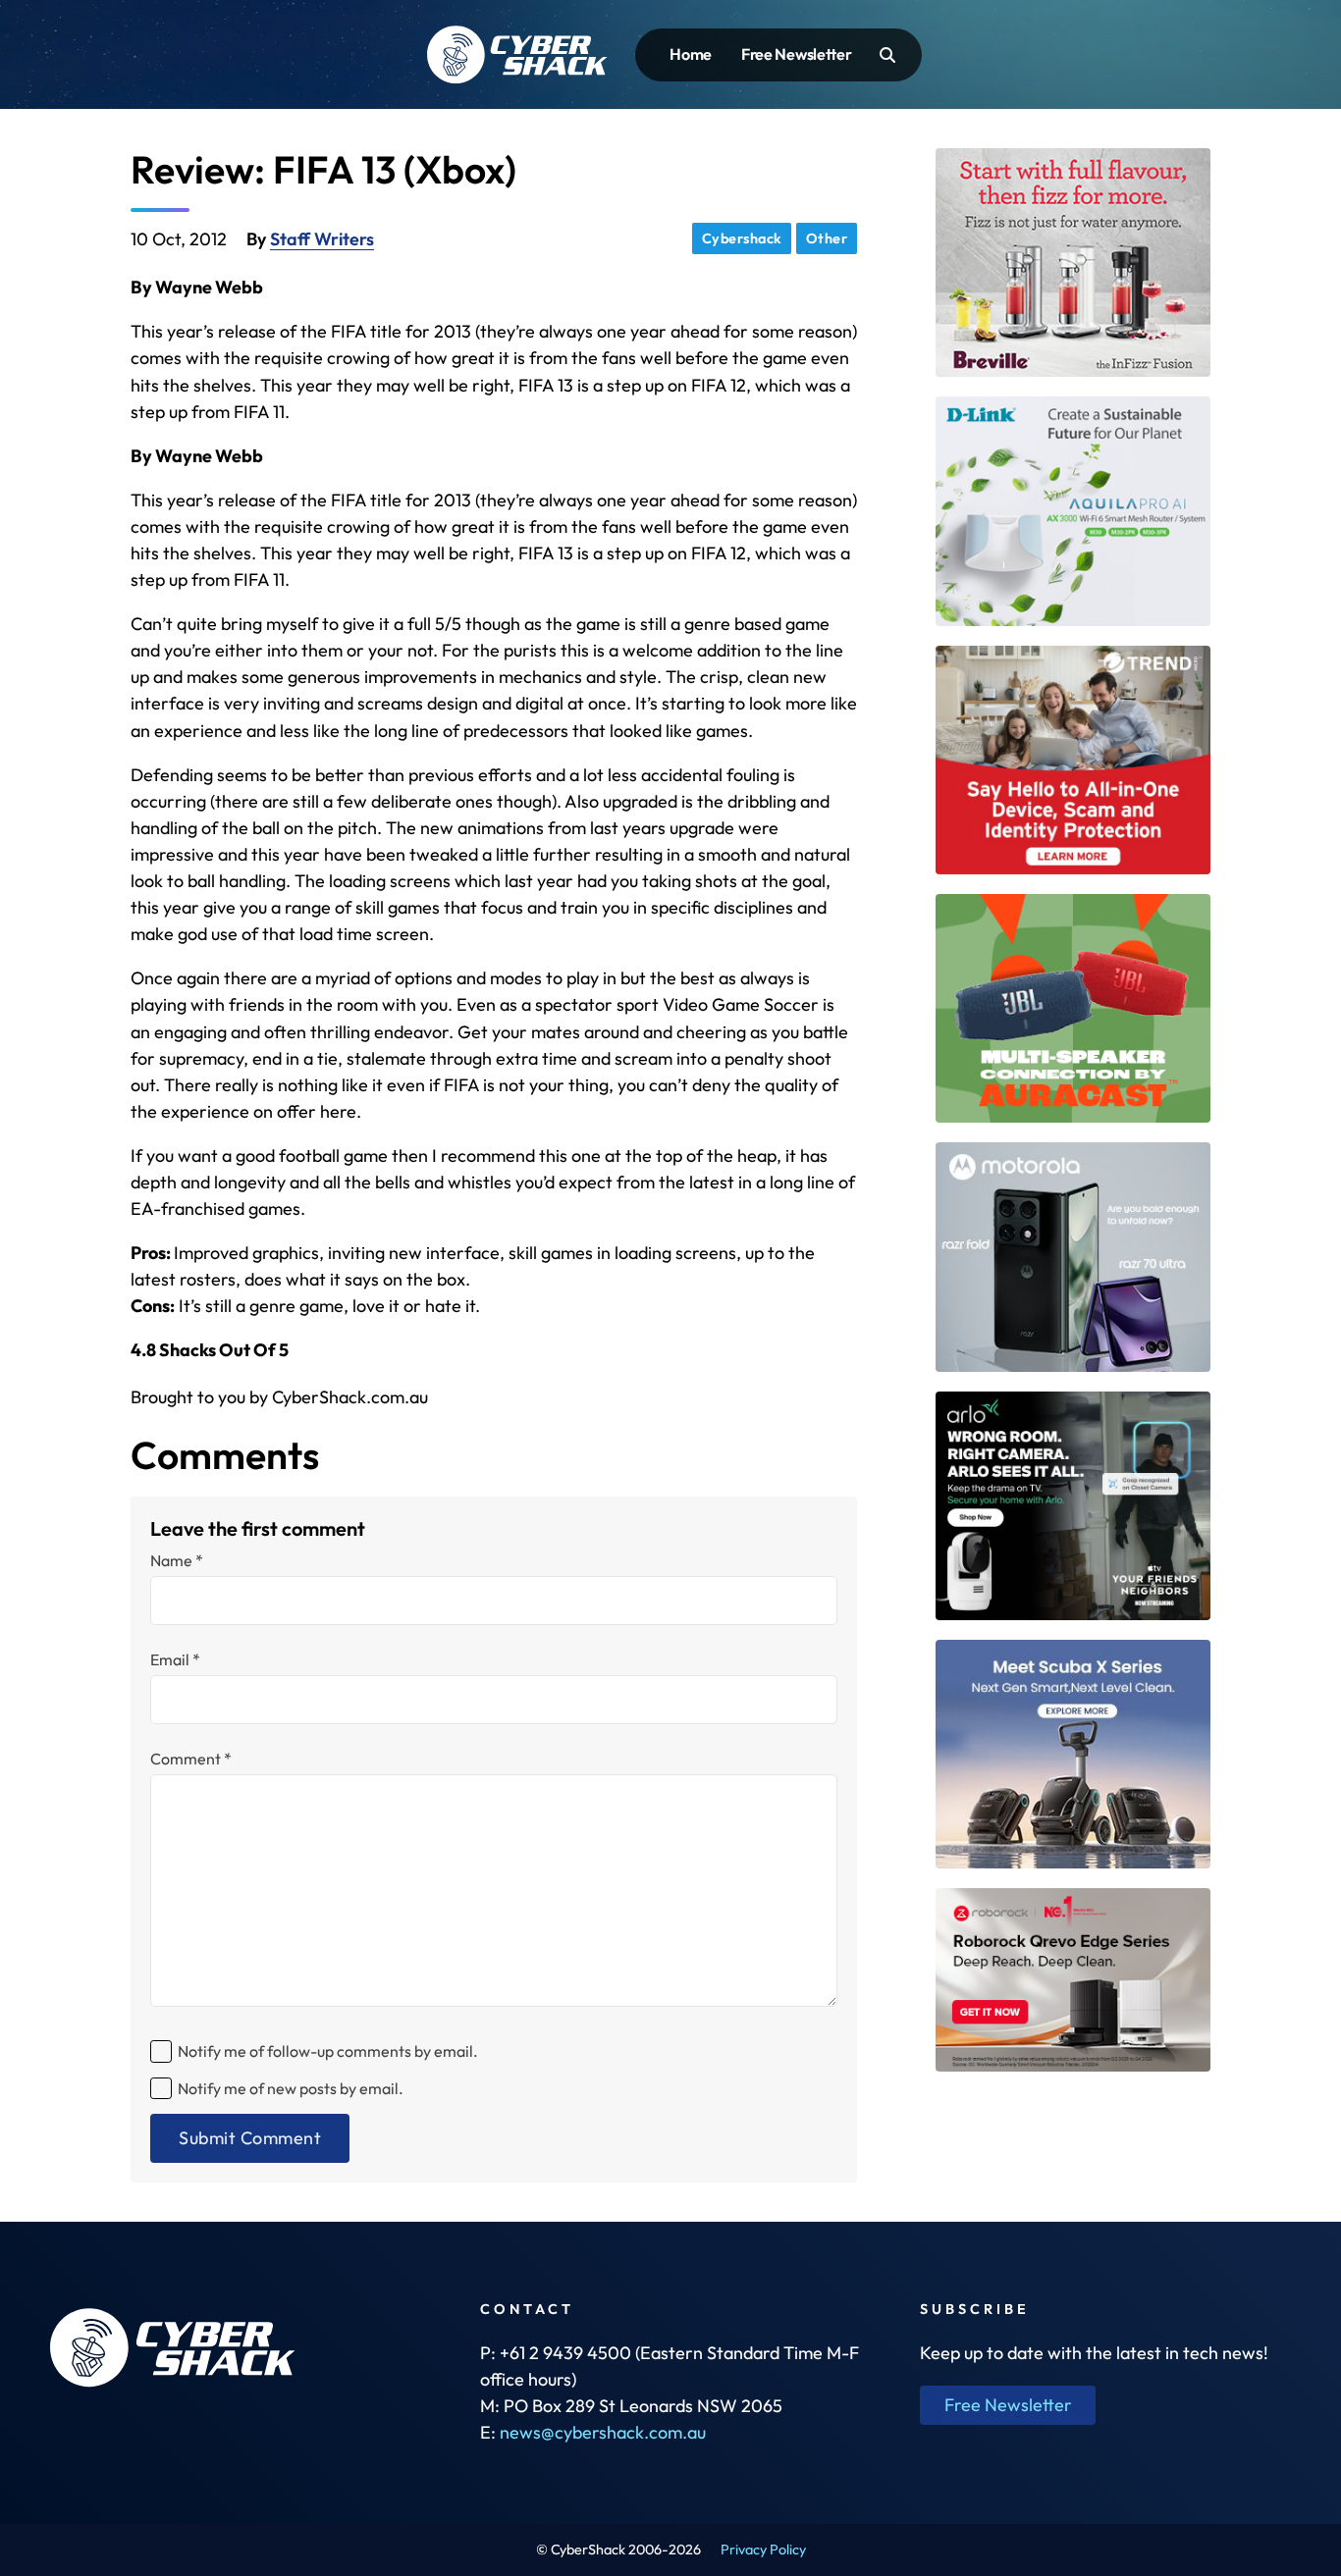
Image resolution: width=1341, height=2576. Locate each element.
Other (827, 238)
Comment (191, 1759)
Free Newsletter (797, 54)
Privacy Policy (763, 2550)
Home (691, 54)
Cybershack (742, 238)
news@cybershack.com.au (603, 2432)
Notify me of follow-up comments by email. (328, 2051)
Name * (177, 1560)
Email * (175, 1659)
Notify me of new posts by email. (291, 2088)
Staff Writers (322, 239)
